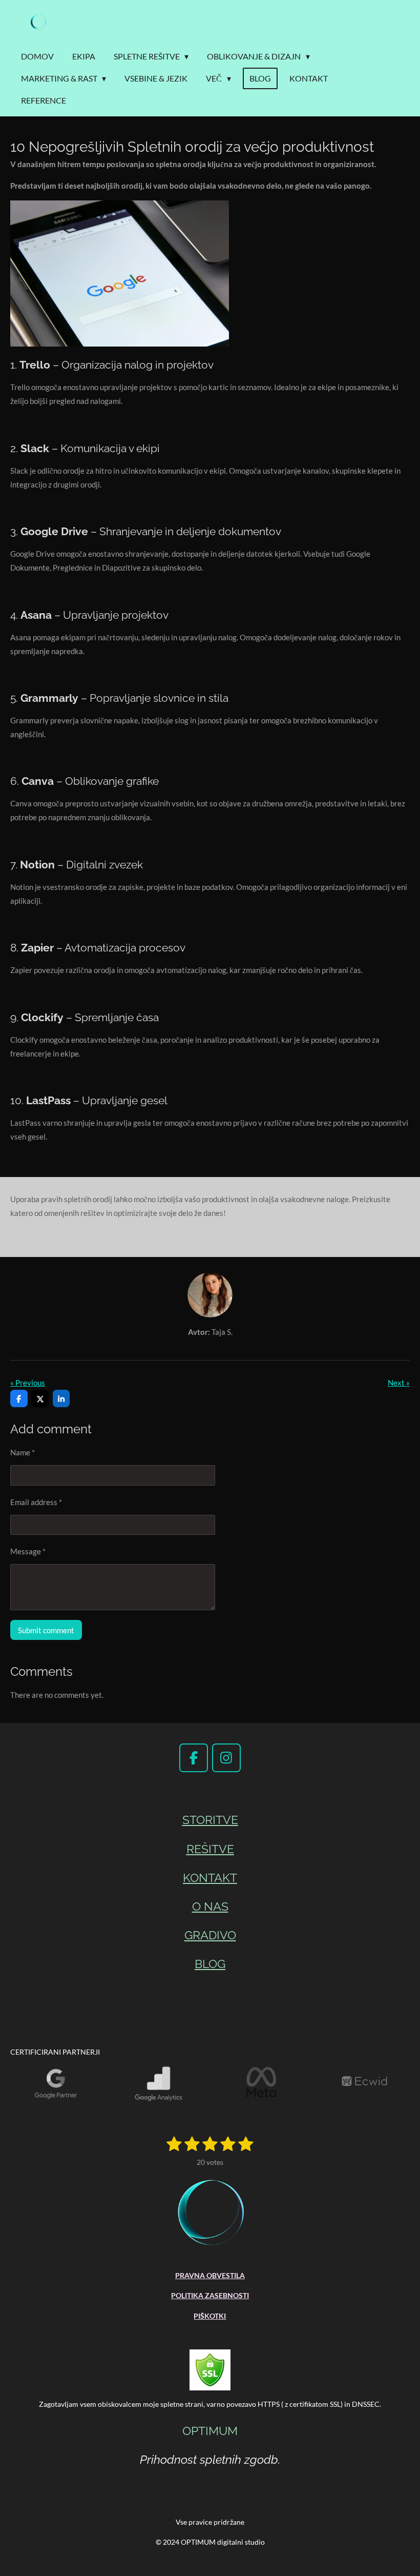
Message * (28, 1551)
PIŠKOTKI (210, 2316)
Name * (23, 1452)
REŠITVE (210, 1849)
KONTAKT (210, 1878)
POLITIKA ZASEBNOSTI (210, 2295)
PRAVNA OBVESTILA (210, 2275)
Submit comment (46, 1630)
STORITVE (210, 1820)
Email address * (36, 1502)
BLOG (210, 1964)
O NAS (210, 1906)
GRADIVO (210, 1935)
